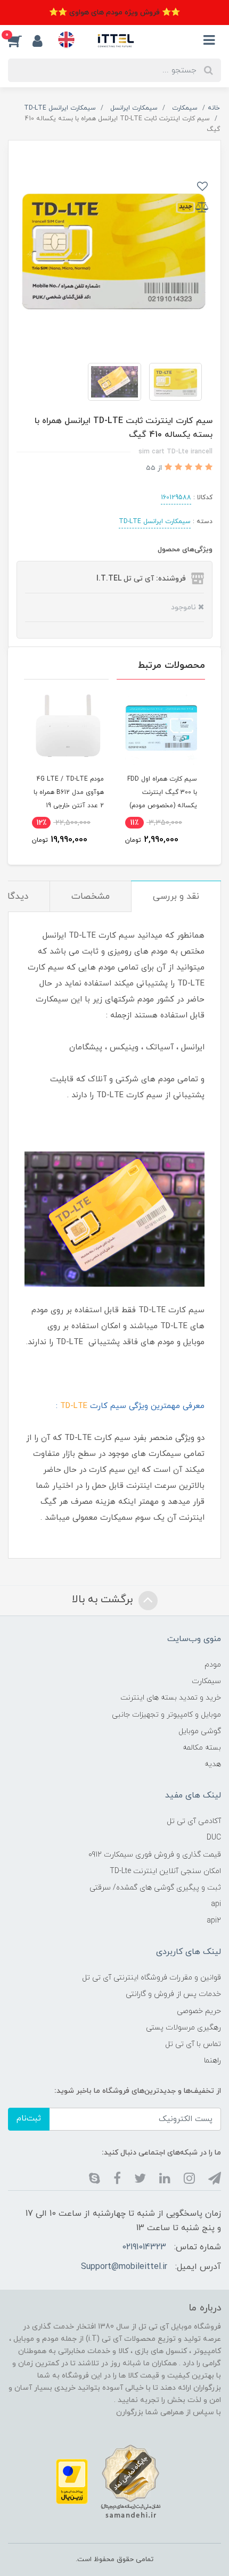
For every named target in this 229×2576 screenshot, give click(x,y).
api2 (214, 1921)
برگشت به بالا (104, 1600)
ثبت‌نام (29, 2119)
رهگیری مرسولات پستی (183, 2028)
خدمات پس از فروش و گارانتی (173, 1994)
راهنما (212, 2061)
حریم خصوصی (199, 2011)
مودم (213, 1665)
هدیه (213, 1764)
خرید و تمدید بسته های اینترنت (171, 1698)
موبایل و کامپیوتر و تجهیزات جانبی (166, 1715)
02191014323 (144, 2247)
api (216, 1904)
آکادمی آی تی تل (194, 1821)
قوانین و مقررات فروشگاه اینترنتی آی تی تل (152, 1978)
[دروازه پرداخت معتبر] (72, 2481)
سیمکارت (206, 1681)
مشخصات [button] (91, 897)
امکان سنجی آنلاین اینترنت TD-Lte (165, 1871)
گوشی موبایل (200, 1731)
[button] (20, 40)
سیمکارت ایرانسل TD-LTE (155, 521)
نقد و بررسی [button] (176, 897)
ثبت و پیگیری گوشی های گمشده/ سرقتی (155, 1888)
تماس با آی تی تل (193, 2044)
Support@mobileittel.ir (124, 2267)
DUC (214, 1838)
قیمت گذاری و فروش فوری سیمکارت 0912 (155, 1855)
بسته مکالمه (202, 1748)
